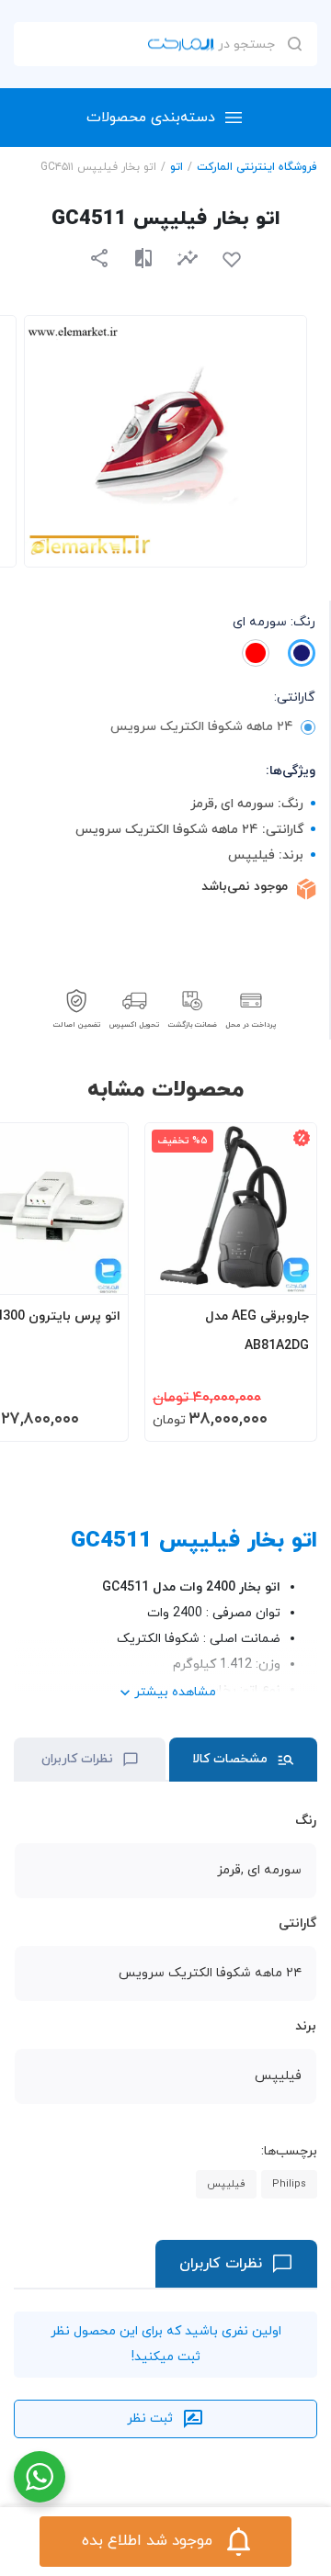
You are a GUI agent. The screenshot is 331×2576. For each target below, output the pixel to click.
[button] (188, 258)
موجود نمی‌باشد (245, 887)
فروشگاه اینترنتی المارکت (257, 167)
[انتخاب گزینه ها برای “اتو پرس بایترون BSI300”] (97, 1272)
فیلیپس (226, 2184)
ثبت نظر (150, 2419)
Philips (289, 2184)
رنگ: (274, 622)
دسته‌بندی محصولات (151, 118)
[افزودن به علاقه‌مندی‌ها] (232, 260)
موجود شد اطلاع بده (147, 2541)
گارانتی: (295, 697)
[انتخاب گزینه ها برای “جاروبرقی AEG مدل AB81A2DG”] (285, 1272)
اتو (177, 167)
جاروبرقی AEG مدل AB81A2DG (257, 1331)
